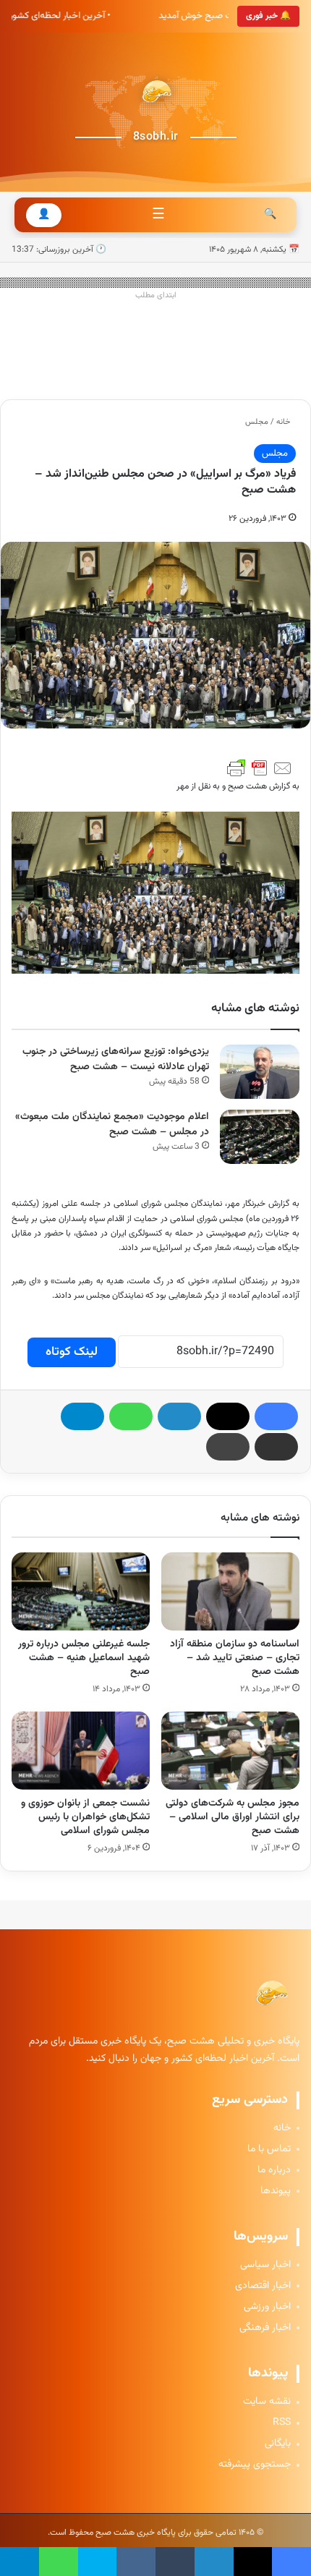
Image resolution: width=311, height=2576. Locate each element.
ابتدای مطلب (156, 296)
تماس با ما (269, 2150)
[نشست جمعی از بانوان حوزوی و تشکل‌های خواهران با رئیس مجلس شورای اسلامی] (81, 1751)
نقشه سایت (267, 2402)
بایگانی (278, 2444)
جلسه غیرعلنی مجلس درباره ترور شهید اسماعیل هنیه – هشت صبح (84, 1658)
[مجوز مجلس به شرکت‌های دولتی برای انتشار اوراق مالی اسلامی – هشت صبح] (230, 1751)
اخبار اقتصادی (263, 2286)
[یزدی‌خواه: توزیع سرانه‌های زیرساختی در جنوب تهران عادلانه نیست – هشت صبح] (260, 1072)
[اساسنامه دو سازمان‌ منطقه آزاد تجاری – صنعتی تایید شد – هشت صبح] (230, 1591)
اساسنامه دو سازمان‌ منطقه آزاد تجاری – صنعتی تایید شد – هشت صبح (235, 1658)
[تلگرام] (82, 1416)
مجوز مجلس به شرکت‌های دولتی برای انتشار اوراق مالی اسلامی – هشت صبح (233, 1817)
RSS (282, 2423)
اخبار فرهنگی (265, 2328)
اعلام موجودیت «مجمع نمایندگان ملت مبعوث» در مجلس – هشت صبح (112, 1125)
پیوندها (276, 2192)
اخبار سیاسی (265, 2265)
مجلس (257, 422)
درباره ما (274, 2171)
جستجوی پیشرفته (255, 2465)
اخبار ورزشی (267, 2307)
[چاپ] (228, 1447)
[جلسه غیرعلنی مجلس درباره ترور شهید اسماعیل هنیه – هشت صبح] (81, 1591)
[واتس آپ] (131, 1416)
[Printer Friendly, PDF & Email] (260, 768)
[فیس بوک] (276, 1416)
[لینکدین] (179, 1416)
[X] (228, 1416)
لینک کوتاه (72, 1352)
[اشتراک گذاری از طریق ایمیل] (276, 1447)
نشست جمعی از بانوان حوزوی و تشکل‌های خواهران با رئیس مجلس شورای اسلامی (85, 1817)
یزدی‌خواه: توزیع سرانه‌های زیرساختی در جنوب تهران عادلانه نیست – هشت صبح (116, 1059)
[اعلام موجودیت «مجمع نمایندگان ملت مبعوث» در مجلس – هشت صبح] (260, 1137)
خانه (284, 422)
